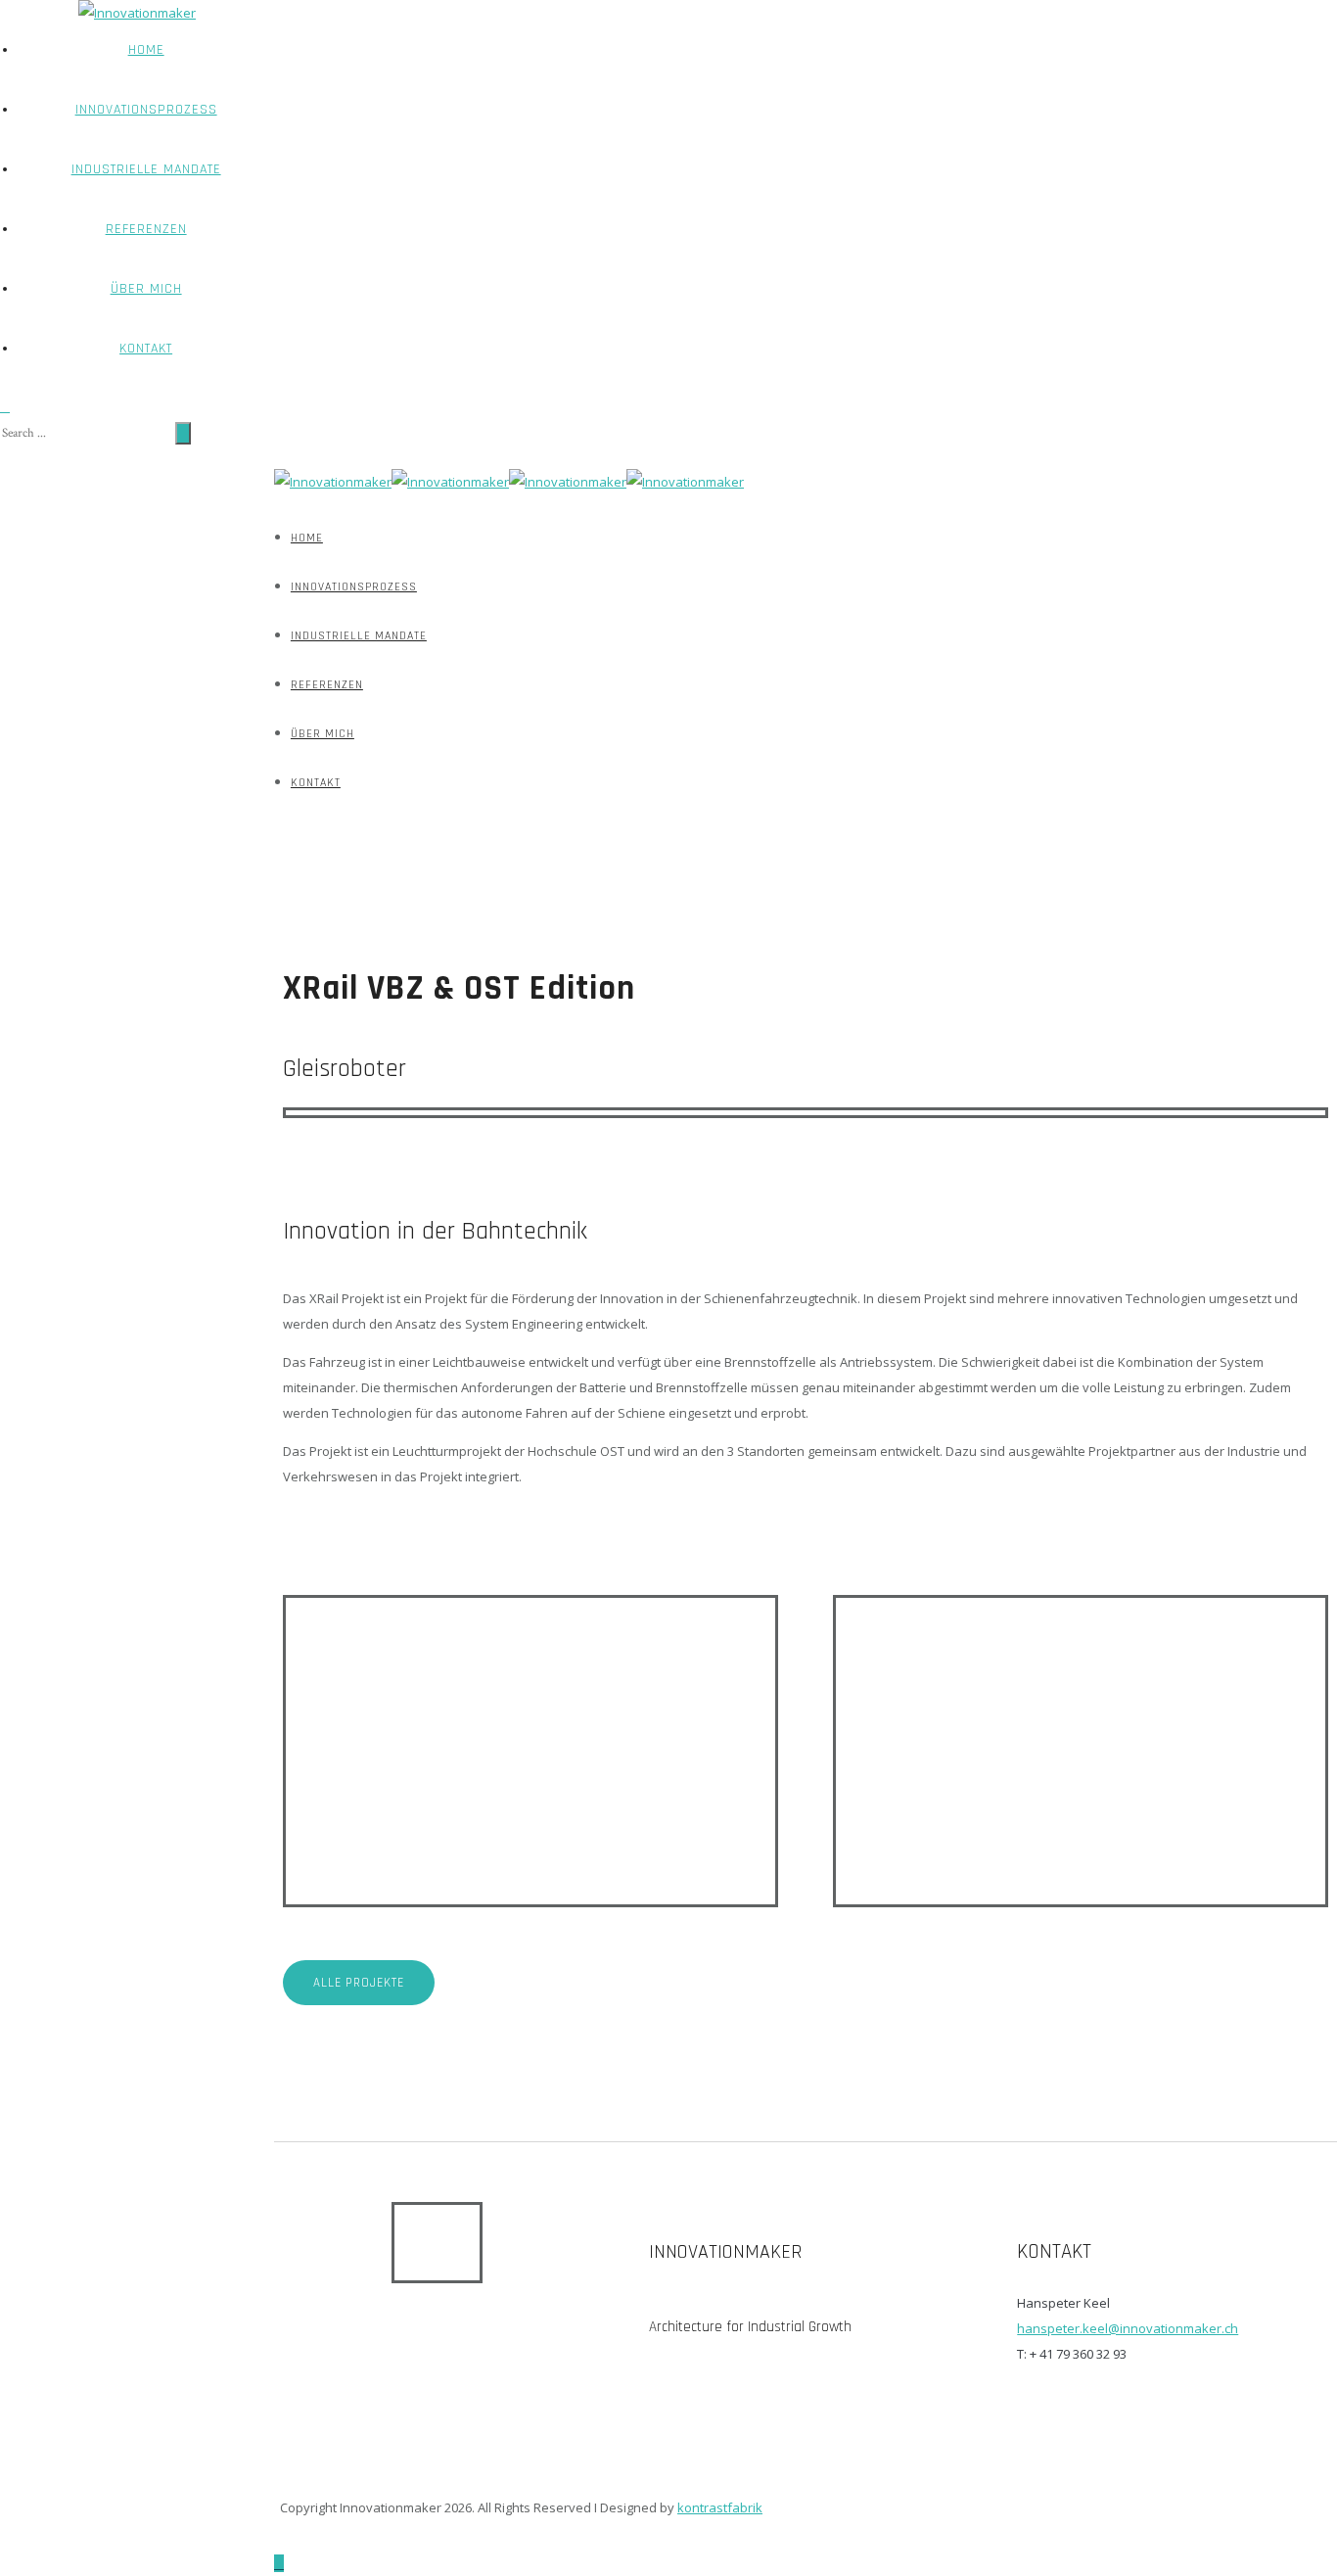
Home (146, 50)
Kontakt (146, 349)
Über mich (146, 289)
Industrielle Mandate (146, 169)
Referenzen (146, 229)
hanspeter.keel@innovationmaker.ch (1128, 2328)
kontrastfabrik (720, 2507)
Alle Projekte (359, 1983)
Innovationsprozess (146, 110)
